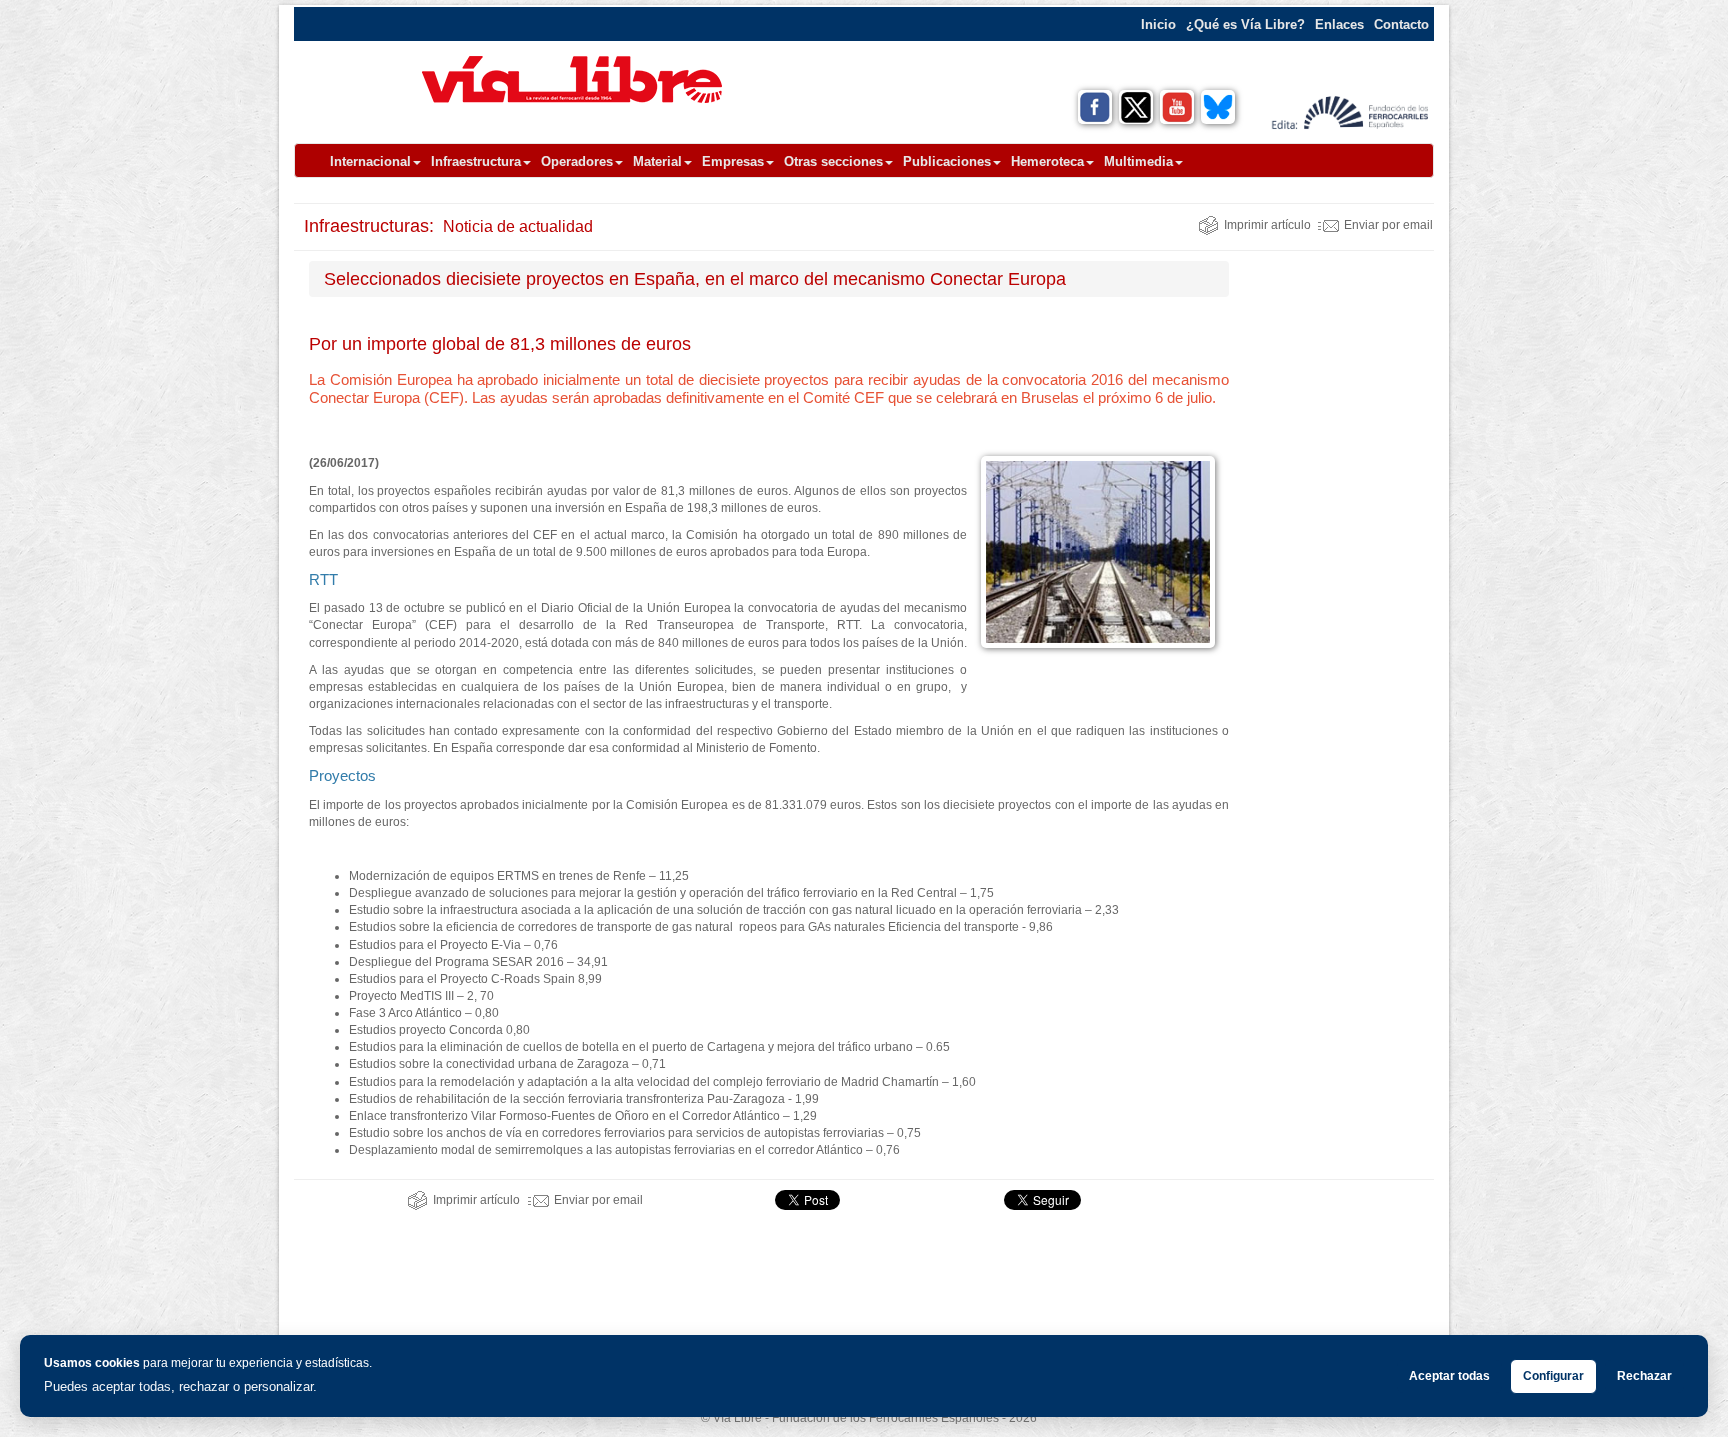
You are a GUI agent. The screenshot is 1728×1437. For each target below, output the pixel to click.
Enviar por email (1388, 225)
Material (657, 161)
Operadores (577, 161)
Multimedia (1138, 161)
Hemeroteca (1047, 161)
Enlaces (1339, 24)
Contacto (1401, 24)
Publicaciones (947, 161)
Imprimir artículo (1267, 225)
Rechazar (1644, 1376)
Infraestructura (476, 161)
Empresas (733, 161)
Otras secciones (833, 161)
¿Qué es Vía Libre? (1245, 24)
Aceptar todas (1449, 1376)
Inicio (1158, 24)
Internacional (370, 161)
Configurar (1553, 1376)
